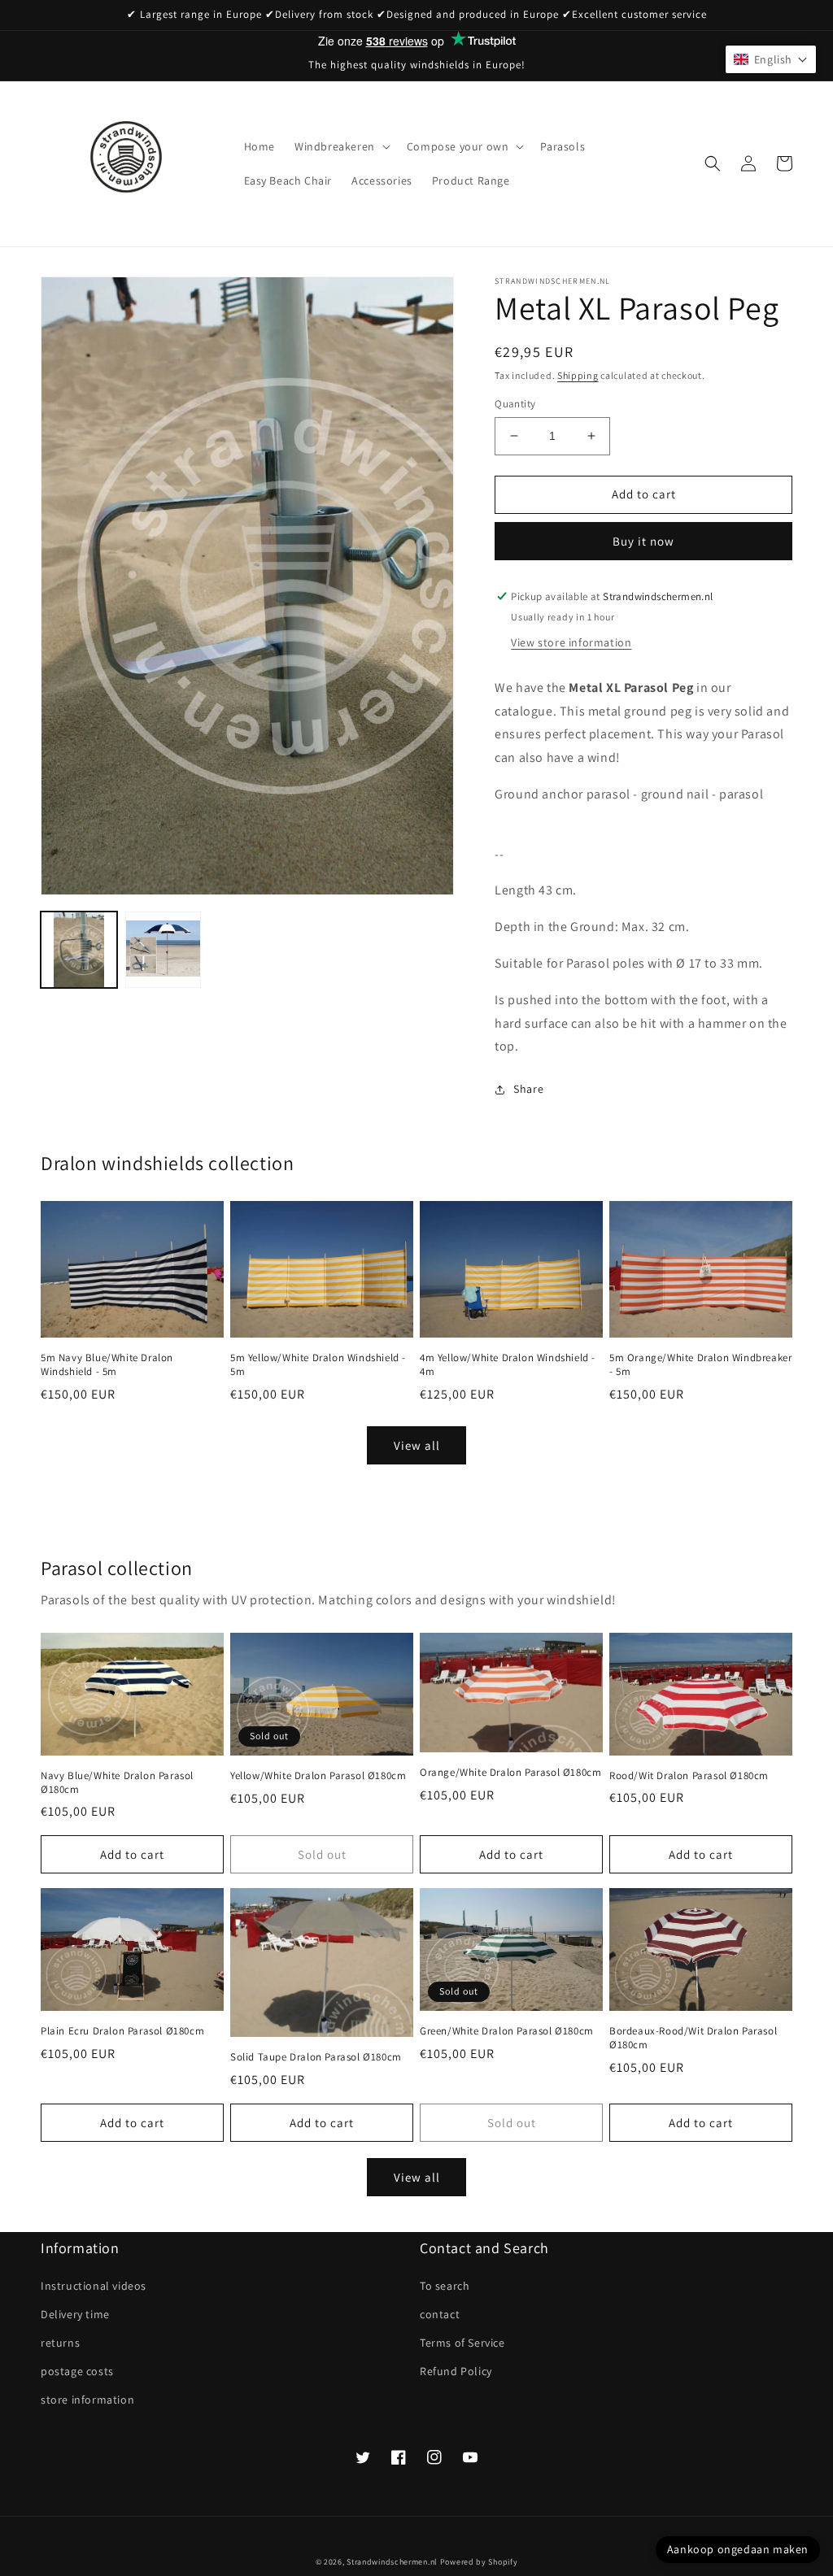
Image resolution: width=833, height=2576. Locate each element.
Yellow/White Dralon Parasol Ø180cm (318, 1776)
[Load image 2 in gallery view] (164, 950)
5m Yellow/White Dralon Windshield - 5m (318, 1365)
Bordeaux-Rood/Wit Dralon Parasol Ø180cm (693, 2038)
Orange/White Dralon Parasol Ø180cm (510, 1773)
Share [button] (528, 1089)
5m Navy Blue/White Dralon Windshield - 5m (107, 1365)
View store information (571, 642)
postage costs (77, 2371)
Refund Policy (456, 2371)
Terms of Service (462, 2343)
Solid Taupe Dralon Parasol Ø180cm (316, 2057)
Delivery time (75, 2314)
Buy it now (643, 541)
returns (60, 2343)
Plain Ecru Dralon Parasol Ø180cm (122, 2031)
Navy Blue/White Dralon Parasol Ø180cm (117, 1783)
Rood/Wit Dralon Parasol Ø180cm (689, 1776)
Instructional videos (94, 2286)
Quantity (515, 404)
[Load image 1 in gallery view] (79, 950)
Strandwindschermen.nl (392, 2562)
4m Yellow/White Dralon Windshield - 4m (508, 1365)
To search (445, 2286)
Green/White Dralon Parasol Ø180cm (507, 2031)
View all (417, 1445)
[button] (341, 146)
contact (440, 2314)
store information (87, 2400)
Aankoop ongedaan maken (738, 2549)
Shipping (578, 375)
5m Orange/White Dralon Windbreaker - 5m (700, 1365)
